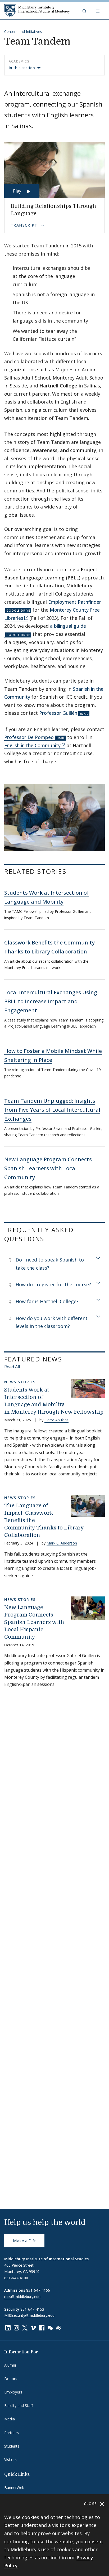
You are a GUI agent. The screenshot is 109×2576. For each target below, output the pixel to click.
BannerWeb (14, 2488)
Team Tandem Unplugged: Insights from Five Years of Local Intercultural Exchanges (52, 1110)
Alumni (10, 2365)
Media (10, 2419)
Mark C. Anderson (62, 1543)
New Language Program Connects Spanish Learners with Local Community (48, 1168)
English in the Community (32, 745)
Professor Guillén (58, 713)
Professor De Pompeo (29, 737)
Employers (13, 2392)
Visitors (10, 2460)
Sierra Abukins (56, 1420)
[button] (85, 11)
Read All (12, 1367)
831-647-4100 (16, 2278)
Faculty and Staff (19, 2405)
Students (12, 2446)
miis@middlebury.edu (22, 2297)
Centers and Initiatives (23, 32)
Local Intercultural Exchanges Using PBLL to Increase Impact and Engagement (51, 1001)
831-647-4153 (32, 2309)
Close (91, 2504)
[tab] (54, 1264)
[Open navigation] (98, 11)
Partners (12, 2433)
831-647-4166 (38, 2290)
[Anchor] (73, 871)
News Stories (20, 1382)
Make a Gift (24, 2241)
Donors (11, 2379)
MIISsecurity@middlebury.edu (29, 2315)
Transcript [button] (25, 225)
